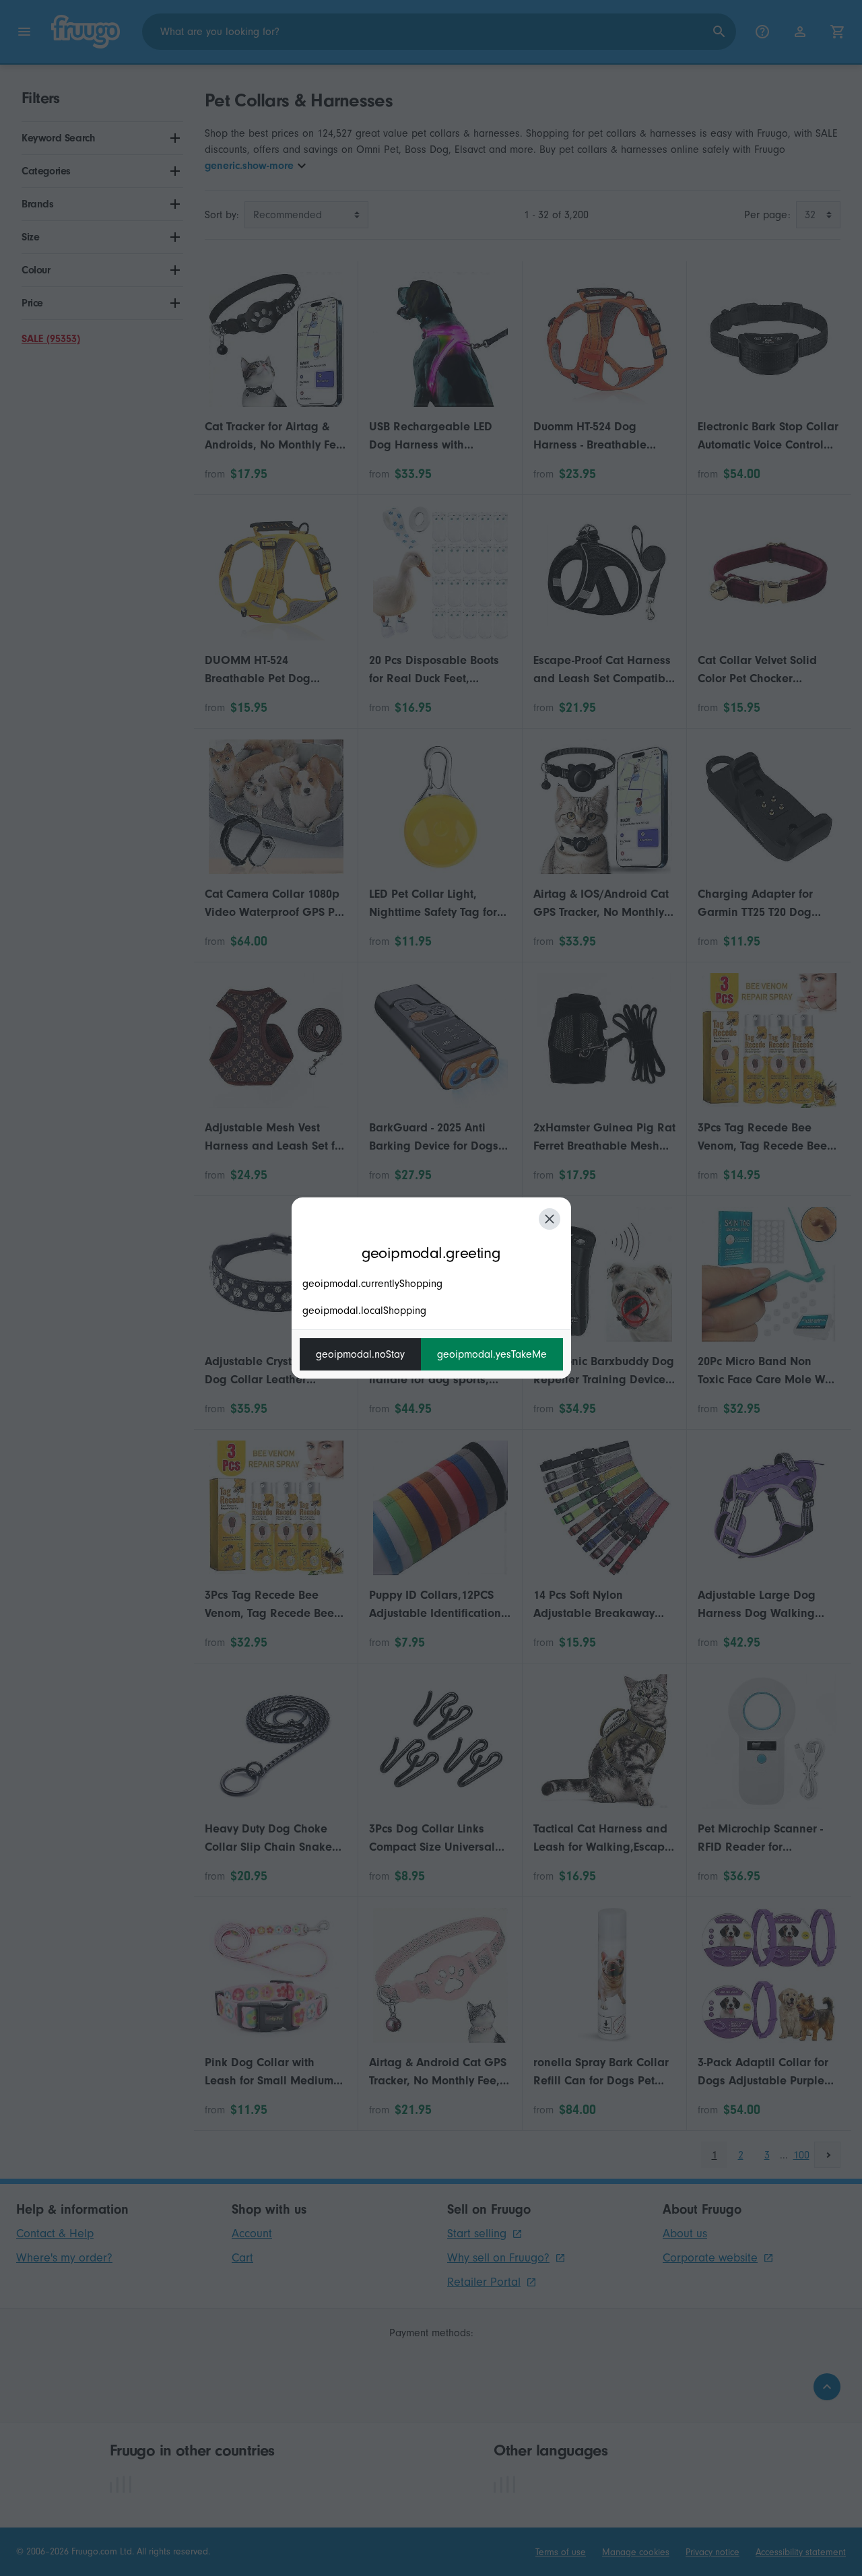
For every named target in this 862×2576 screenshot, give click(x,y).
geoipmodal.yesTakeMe (492, 1354)
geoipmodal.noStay (360, 1354)
